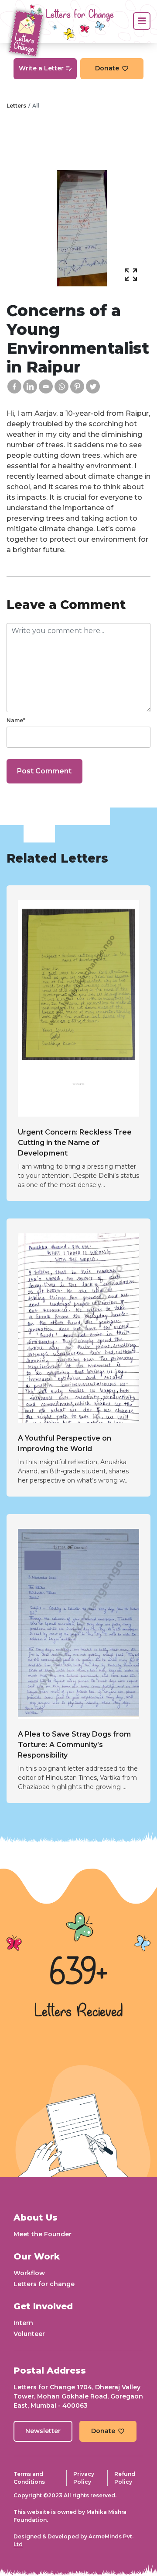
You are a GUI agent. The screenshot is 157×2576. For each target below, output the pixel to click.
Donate (107, 68)
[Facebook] (14, 386)
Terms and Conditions (29, 2478)
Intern (23, 2323)
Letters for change (44, 2284)
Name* (16, 720)
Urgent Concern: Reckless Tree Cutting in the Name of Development (75, 1143)
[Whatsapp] (61, 386)
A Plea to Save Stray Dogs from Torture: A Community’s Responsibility (74, 1745)
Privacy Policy (84, 2478)
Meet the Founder (43, 2234)
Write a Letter (41, 68)
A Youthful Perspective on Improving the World (65, 1443)
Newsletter (43, 2431)
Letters (16, 106)
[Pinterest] (77, 386)
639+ (78, 1974)
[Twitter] (93, 386)
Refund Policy (125, 2478)
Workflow (29, 2273)
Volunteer (29, 2334)
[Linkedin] (30, 386)
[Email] (46, 386)
